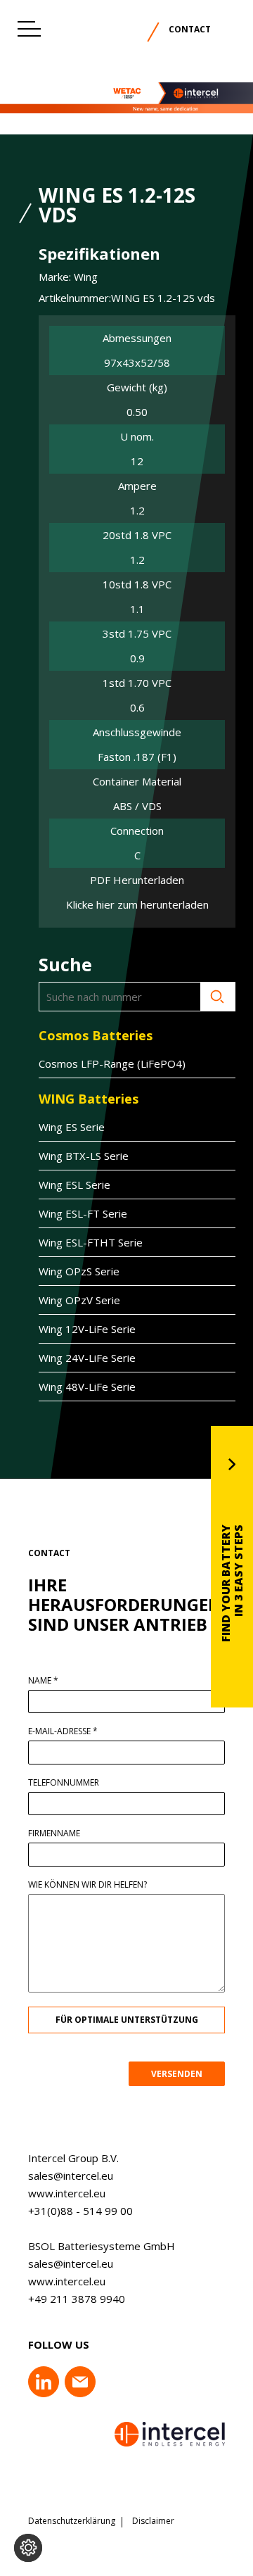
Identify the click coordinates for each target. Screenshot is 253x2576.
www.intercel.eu (67, 2193)
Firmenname (54, 1833)
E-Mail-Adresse (63, 1731)
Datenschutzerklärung (72, 2521)
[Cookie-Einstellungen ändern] (28, 2548)
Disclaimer (153, 2521)
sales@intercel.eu (71, 2176)
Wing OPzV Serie (79, 1300)
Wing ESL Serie (74, 1185)
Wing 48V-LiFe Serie (87, 1387)
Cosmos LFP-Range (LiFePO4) (112, 1063)
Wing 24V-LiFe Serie (87, 1358)
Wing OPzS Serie (79, 1271)
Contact (190, 29)
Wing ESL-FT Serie (83, 1213)
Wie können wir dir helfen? (87, 1885)
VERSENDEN (177, 2074)
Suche (218, 997)
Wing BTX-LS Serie (84, 1156)
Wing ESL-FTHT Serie (91, 1242)
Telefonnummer (64, 1783)
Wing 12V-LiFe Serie (87, 1329)
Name (43, 1681)
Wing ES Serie (72, 1127)
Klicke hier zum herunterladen (137, 905)
